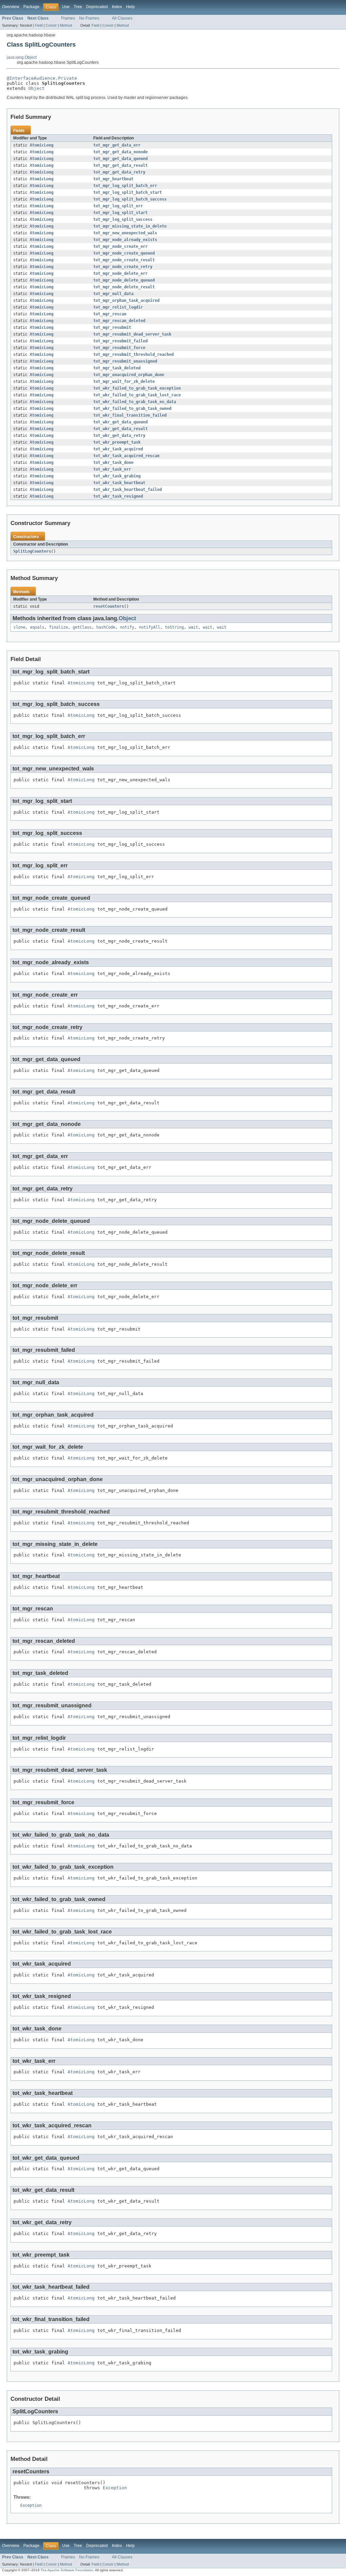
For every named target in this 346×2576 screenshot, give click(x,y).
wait (193, 627)
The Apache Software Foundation (67, 2570)
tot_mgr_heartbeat (113, 179)
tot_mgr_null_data (113, 294)
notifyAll (150, 627)
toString (174, 627)
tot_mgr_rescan (110, 314)
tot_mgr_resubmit (112, 327)
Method (66, 25)
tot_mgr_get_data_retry (119, 172)
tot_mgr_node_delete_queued (124, 280)
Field (39, 25)
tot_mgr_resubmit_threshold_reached (133, 354)
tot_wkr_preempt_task (117, 442)
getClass (82, 627)
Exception (115, 2488)
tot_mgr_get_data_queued (120, 159)
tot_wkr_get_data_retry (119, 436)
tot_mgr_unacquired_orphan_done (129, 375)
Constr (51, 25)
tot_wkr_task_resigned (118, 496)
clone (19, 627)
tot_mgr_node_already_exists (125, 240)
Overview (11, 7)
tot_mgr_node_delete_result (124, 287)
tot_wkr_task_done (113, 463)
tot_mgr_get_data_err (117, 145)
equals (37, 627)
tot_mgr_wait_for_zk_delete (124, 382)
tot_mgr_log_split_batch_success (130, 199)
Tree (78, 7)
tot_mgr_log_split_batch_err (125, 186)
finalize (58, 627)
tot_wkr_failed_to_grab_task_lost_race (137, 395)
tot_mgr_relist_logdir (118, 307)
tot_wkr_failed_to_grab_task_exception (137, 388)
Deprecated (97, 7)
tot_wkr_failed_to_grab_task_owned (132, 409)
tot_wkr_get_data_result (120, 429)
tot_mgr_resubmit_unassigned (125, 361)
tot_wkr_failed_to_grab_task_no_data (135, 402)
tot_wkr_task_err (112, 469)
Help (130, 7)
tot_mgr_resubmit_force (119, 348)
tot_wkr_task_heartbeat (119, 483)
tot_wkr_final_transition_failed (130, 415)
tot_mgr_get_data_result (120, 165)
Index (117, 7)
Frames (68, 18)
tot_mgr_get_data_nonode (120, 152)
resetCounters (109, 606)
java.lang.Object (22, 57)
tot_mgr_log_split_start (120, 213)
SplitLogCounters (32, 551)
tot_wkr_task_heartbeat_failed (128, 490)
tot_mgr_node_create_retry (123, 267)
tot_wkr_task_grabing (117, 476)
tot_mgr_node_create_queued (124, 253)
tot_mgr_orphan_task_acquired (126, 300)
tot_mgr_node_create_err (120, 246)
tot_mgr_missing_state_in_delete (130, 226)
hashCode (106, 627)
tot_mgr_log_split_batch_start (128, 192)
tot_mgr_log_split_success (123, 219)
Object (36, 88)
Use (66, 7)
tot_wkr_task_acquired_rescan (126, 456)
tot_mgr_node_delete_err (120, 273)
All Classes (122, 18)
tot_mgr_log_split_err (118, 206)
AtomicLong (42, 145)
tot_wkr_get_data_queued (120, 422)
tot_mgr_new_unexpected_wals (125, 233)
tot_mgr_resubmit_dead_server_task (132, 334)
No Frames (89, 18)
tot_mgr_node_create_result (124, 260)
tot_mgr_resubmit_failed (120, 341)
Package (31, 7)
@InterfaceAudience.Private (42, 78)
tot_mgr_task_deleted (117, 368)
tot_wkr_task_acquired (118, 449)
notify (127, 627)
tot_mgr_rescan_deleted (119, 321)
